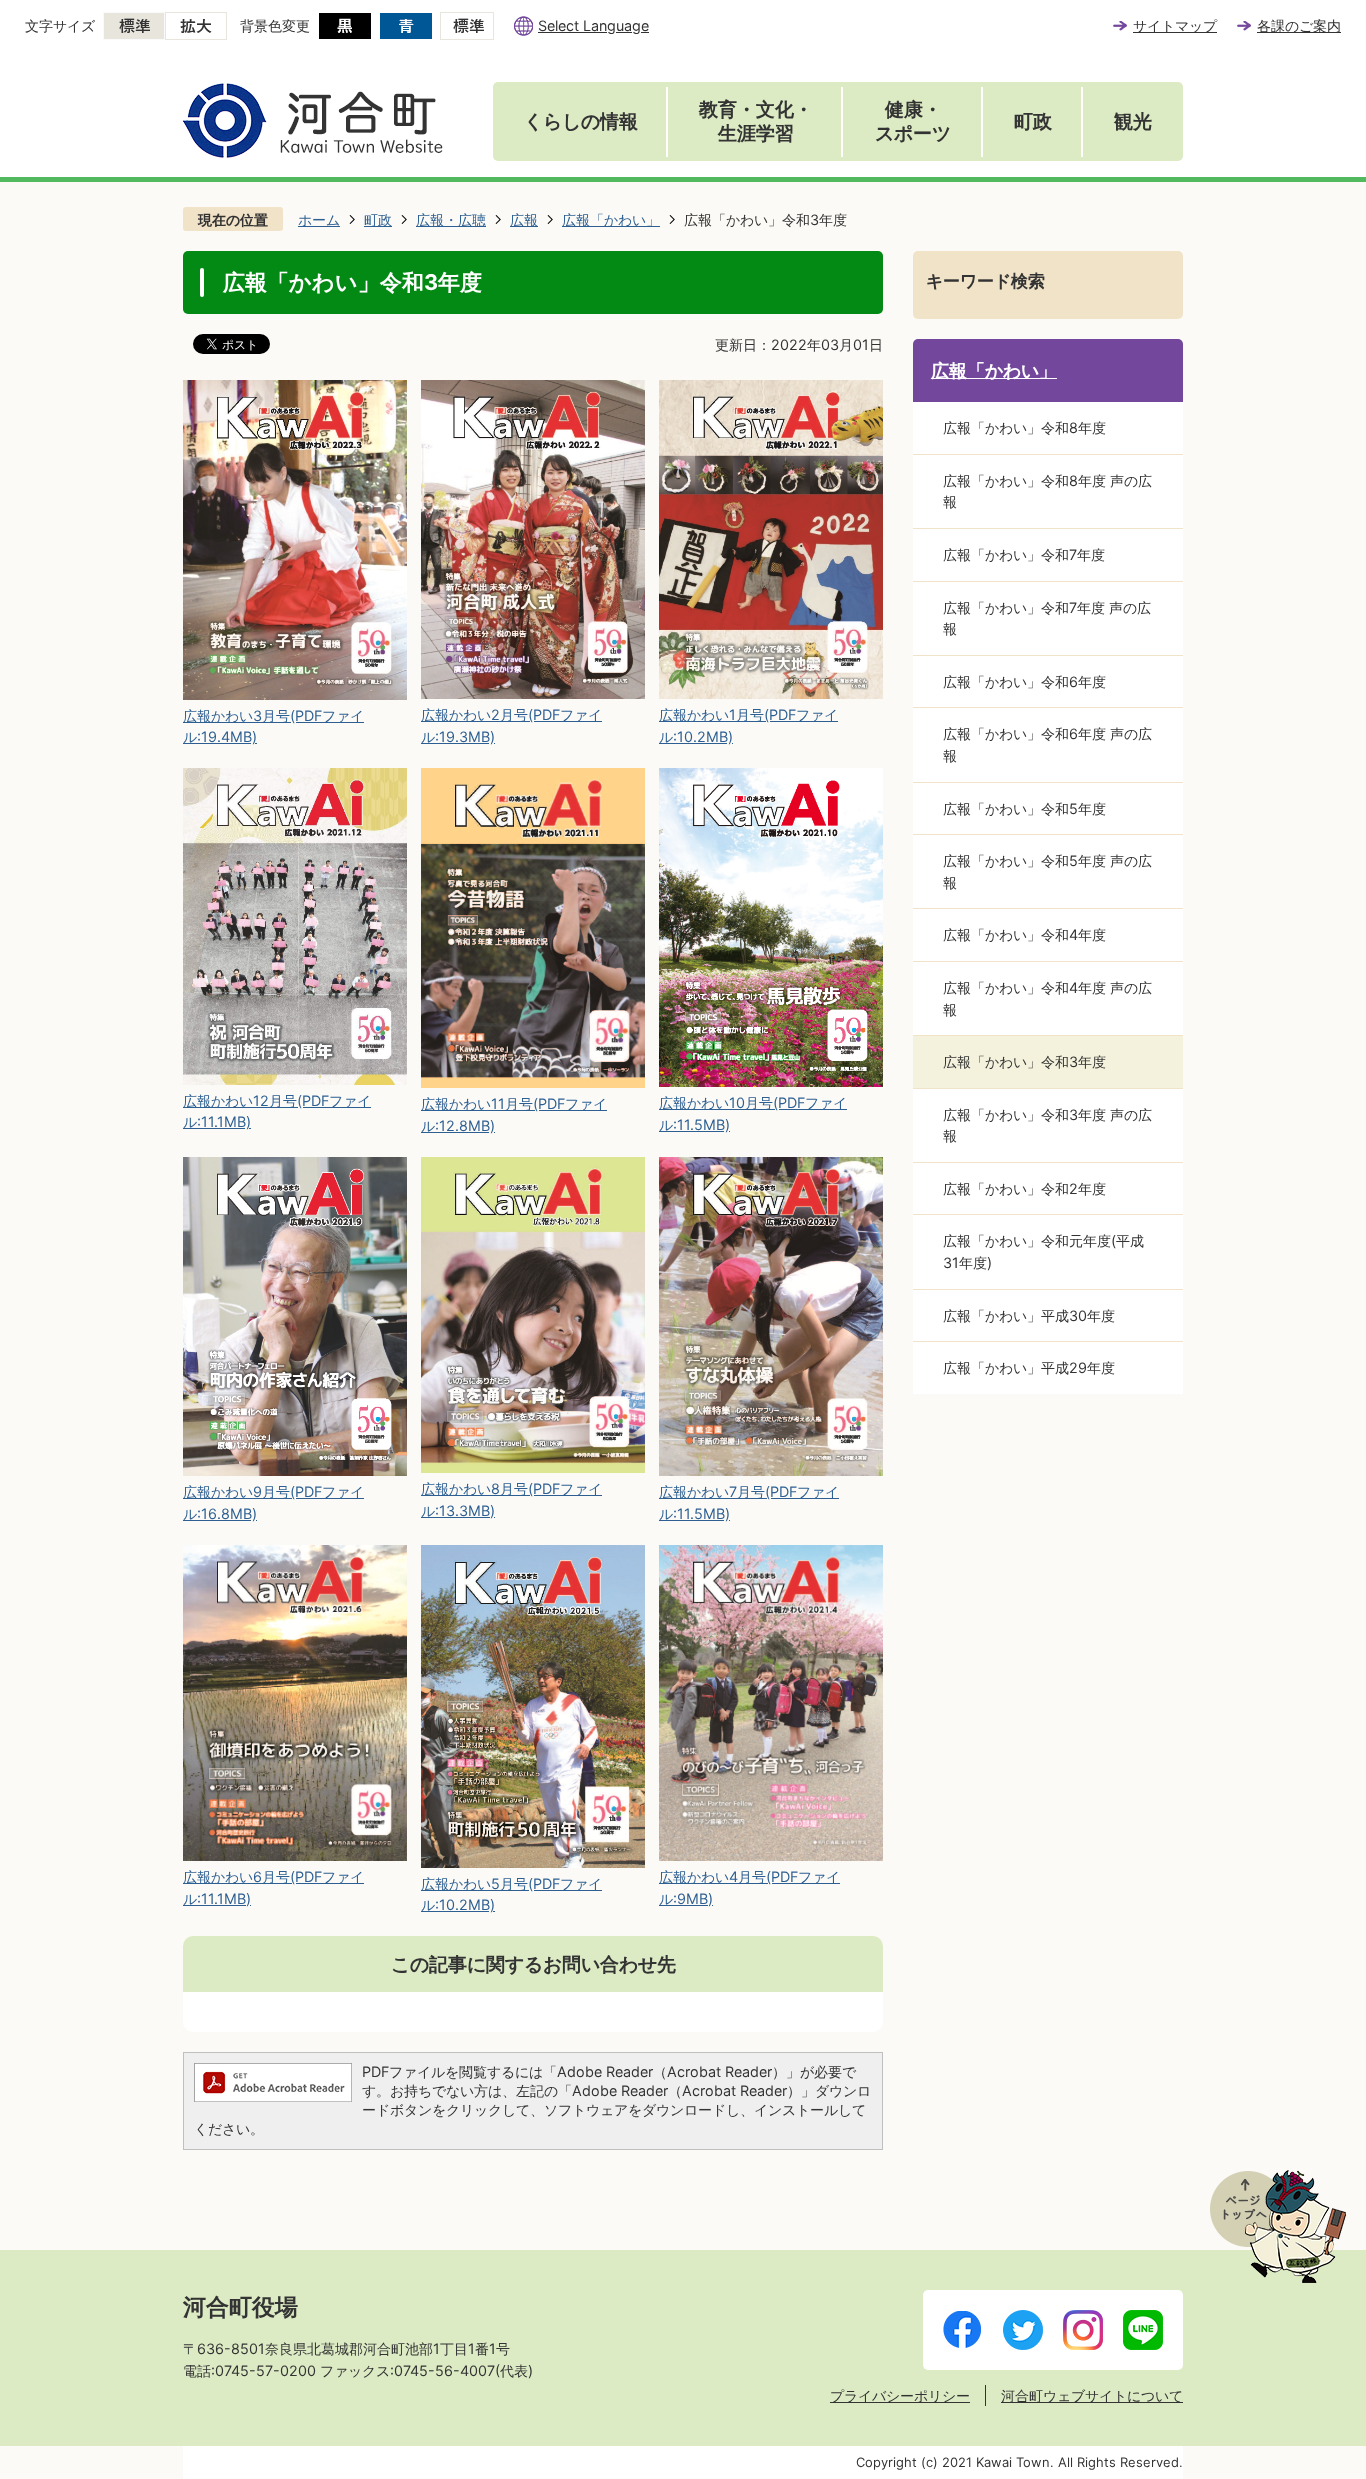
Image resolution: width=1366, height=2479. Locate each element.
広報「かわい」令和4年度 (1024, 934)
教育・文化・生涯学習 (756, 121)
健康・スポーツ (913, 121)
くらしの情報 (581, 121)
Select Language (593, 25)
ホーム (319, 219)
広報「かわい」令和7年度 (1024, 554)
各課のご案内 (1299, 25)
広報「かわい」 (611, 219)
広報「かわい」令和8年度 (1024, 427)
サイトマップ (1175, 25)
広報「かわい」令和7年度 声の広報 (1047, 618)
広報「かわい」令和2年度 (1024, 1188)
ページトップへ (1278, 2226)
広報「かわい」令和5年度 (1024, 808)
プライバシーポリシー (900, 2395)
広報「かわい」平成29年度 (1029, 1367)
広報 (524, 219)
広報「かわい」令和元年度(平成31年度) (1043, 1251)
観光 (1133, 121)
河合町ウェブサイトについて (1092, 2395)
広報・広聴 (451, 219)
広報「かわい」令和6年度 (1024, 681)
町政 (1033, 121)
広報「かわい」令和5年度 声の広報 (1047, 871)
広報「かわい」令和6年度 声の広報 (1047, 744)
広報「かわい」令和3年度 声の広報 (1047, 1125)
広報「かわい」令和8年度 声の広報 (1047, 491)
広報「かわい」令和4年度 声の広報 (1047, 998)
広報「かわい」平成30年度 (1029, 1315)
